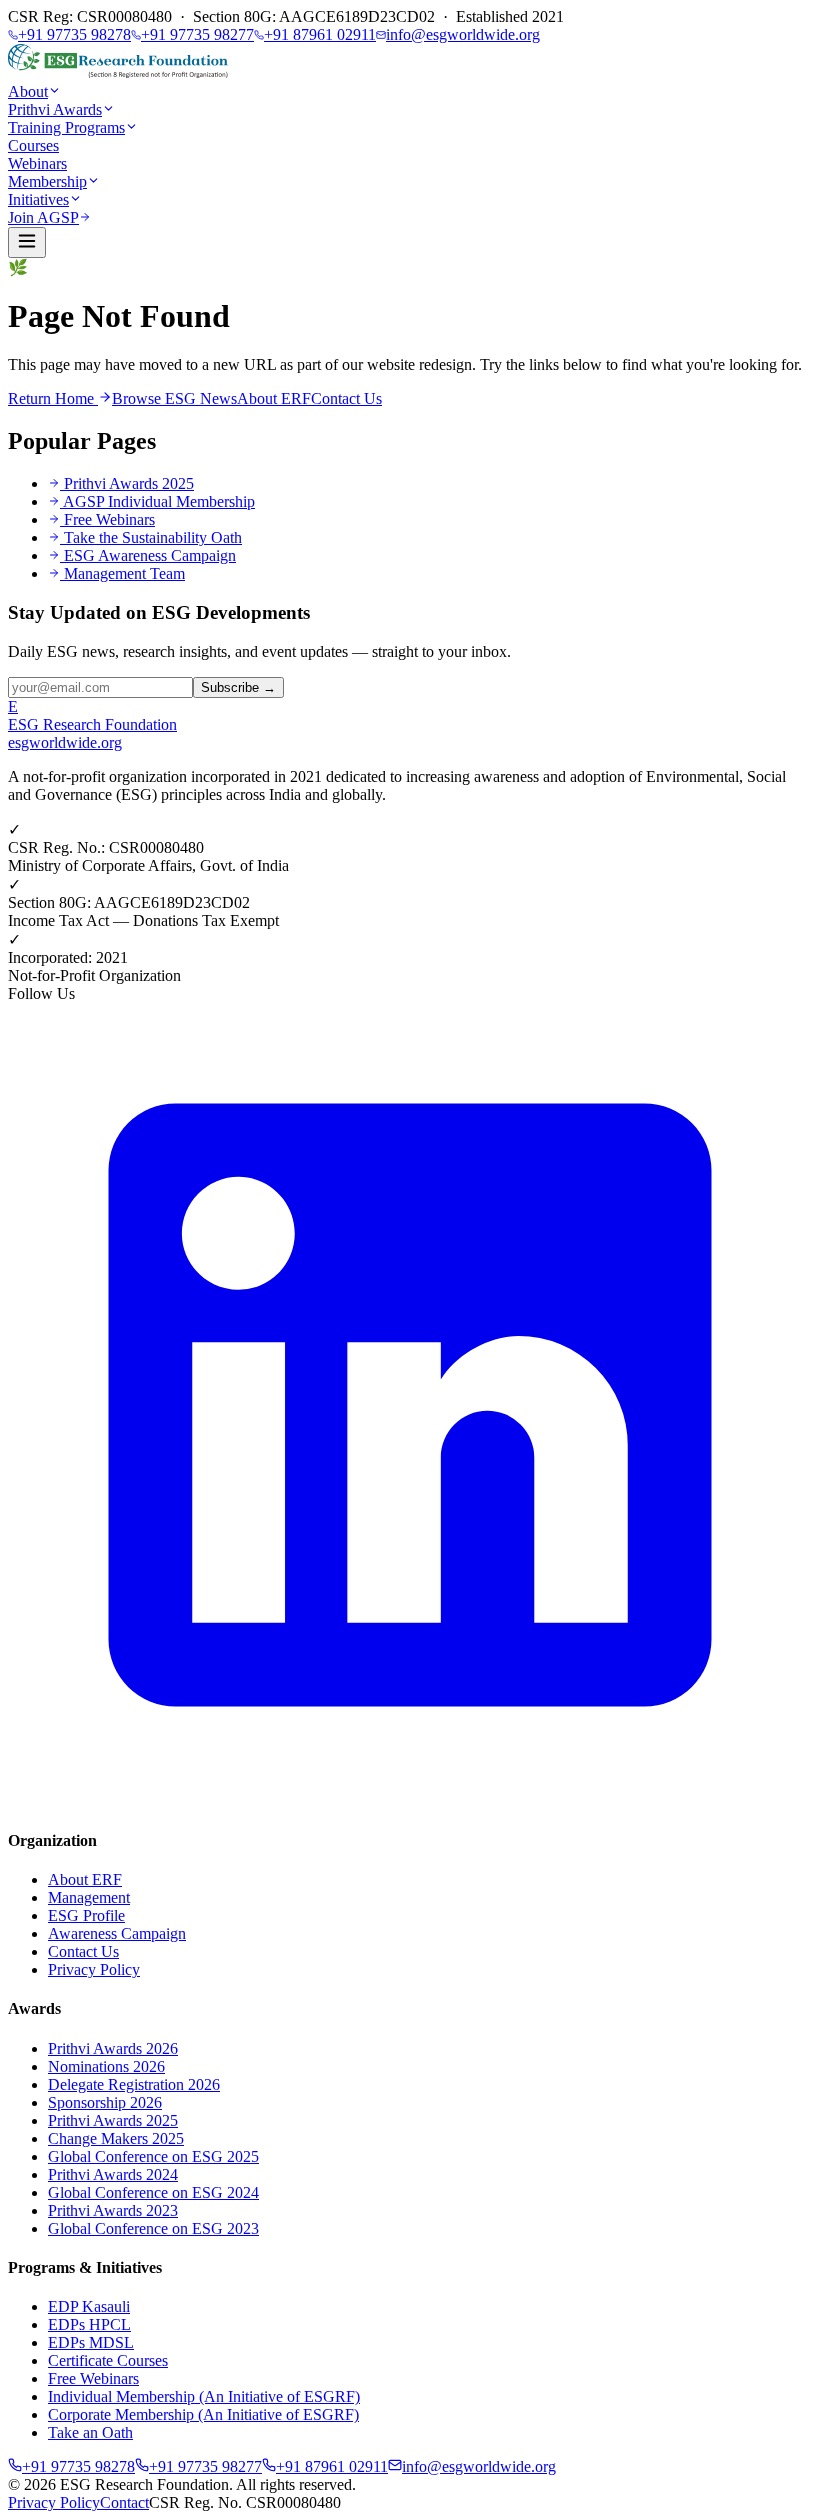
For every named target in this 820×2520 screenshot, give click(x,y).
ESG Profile (86, 1915)
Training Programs (66, 127)
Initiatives (38, 199)
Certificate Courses (108, 2360)
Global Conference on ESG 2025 (153, 2156)
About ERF (274, 398)
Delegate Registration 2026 (134, 2084)
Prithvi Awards (55, 109)
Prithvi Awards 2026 (113, 2048)
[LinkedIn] (410, 1801)
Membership (47, 181)
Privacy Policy (94, 1969)
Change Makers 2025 (116, 2138)
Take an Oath (90, 2432)
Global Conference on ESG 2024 (153, 2192)
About (28, 91)
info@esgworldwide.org (463, 34)
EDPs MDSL (91, 2342)
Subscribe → (238, 687)
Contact (124, 2502)
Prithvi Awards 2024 (113, 2174)
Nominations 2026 (106, 2066)
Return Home (53, 398)
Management (89, 1897)
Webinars (37, 163)
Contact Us (346, 398)
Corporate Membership (203, 2414)
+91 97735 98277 (197, 34)
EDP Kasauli (89, 2306)
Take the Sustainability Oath (153, 537)
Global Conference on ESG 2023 (153, 2228)
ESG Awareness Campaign (150, 555)
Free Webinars (109, 519)
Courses (33, 145)
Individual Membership (204, 2396)
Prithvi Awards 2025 (129, 483)
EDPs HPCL (89, 2324)
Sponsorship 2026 (105, 2102)
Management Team (124, 573)
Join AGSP (43, 217)
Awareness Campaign (117, 1933)
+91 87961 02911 (320, 34)
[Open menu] (27, 242)
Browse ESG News (174, 398)
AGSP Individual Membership (159, 501)
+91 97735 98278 (74, 34)
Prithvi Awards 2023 (113, 2210)
